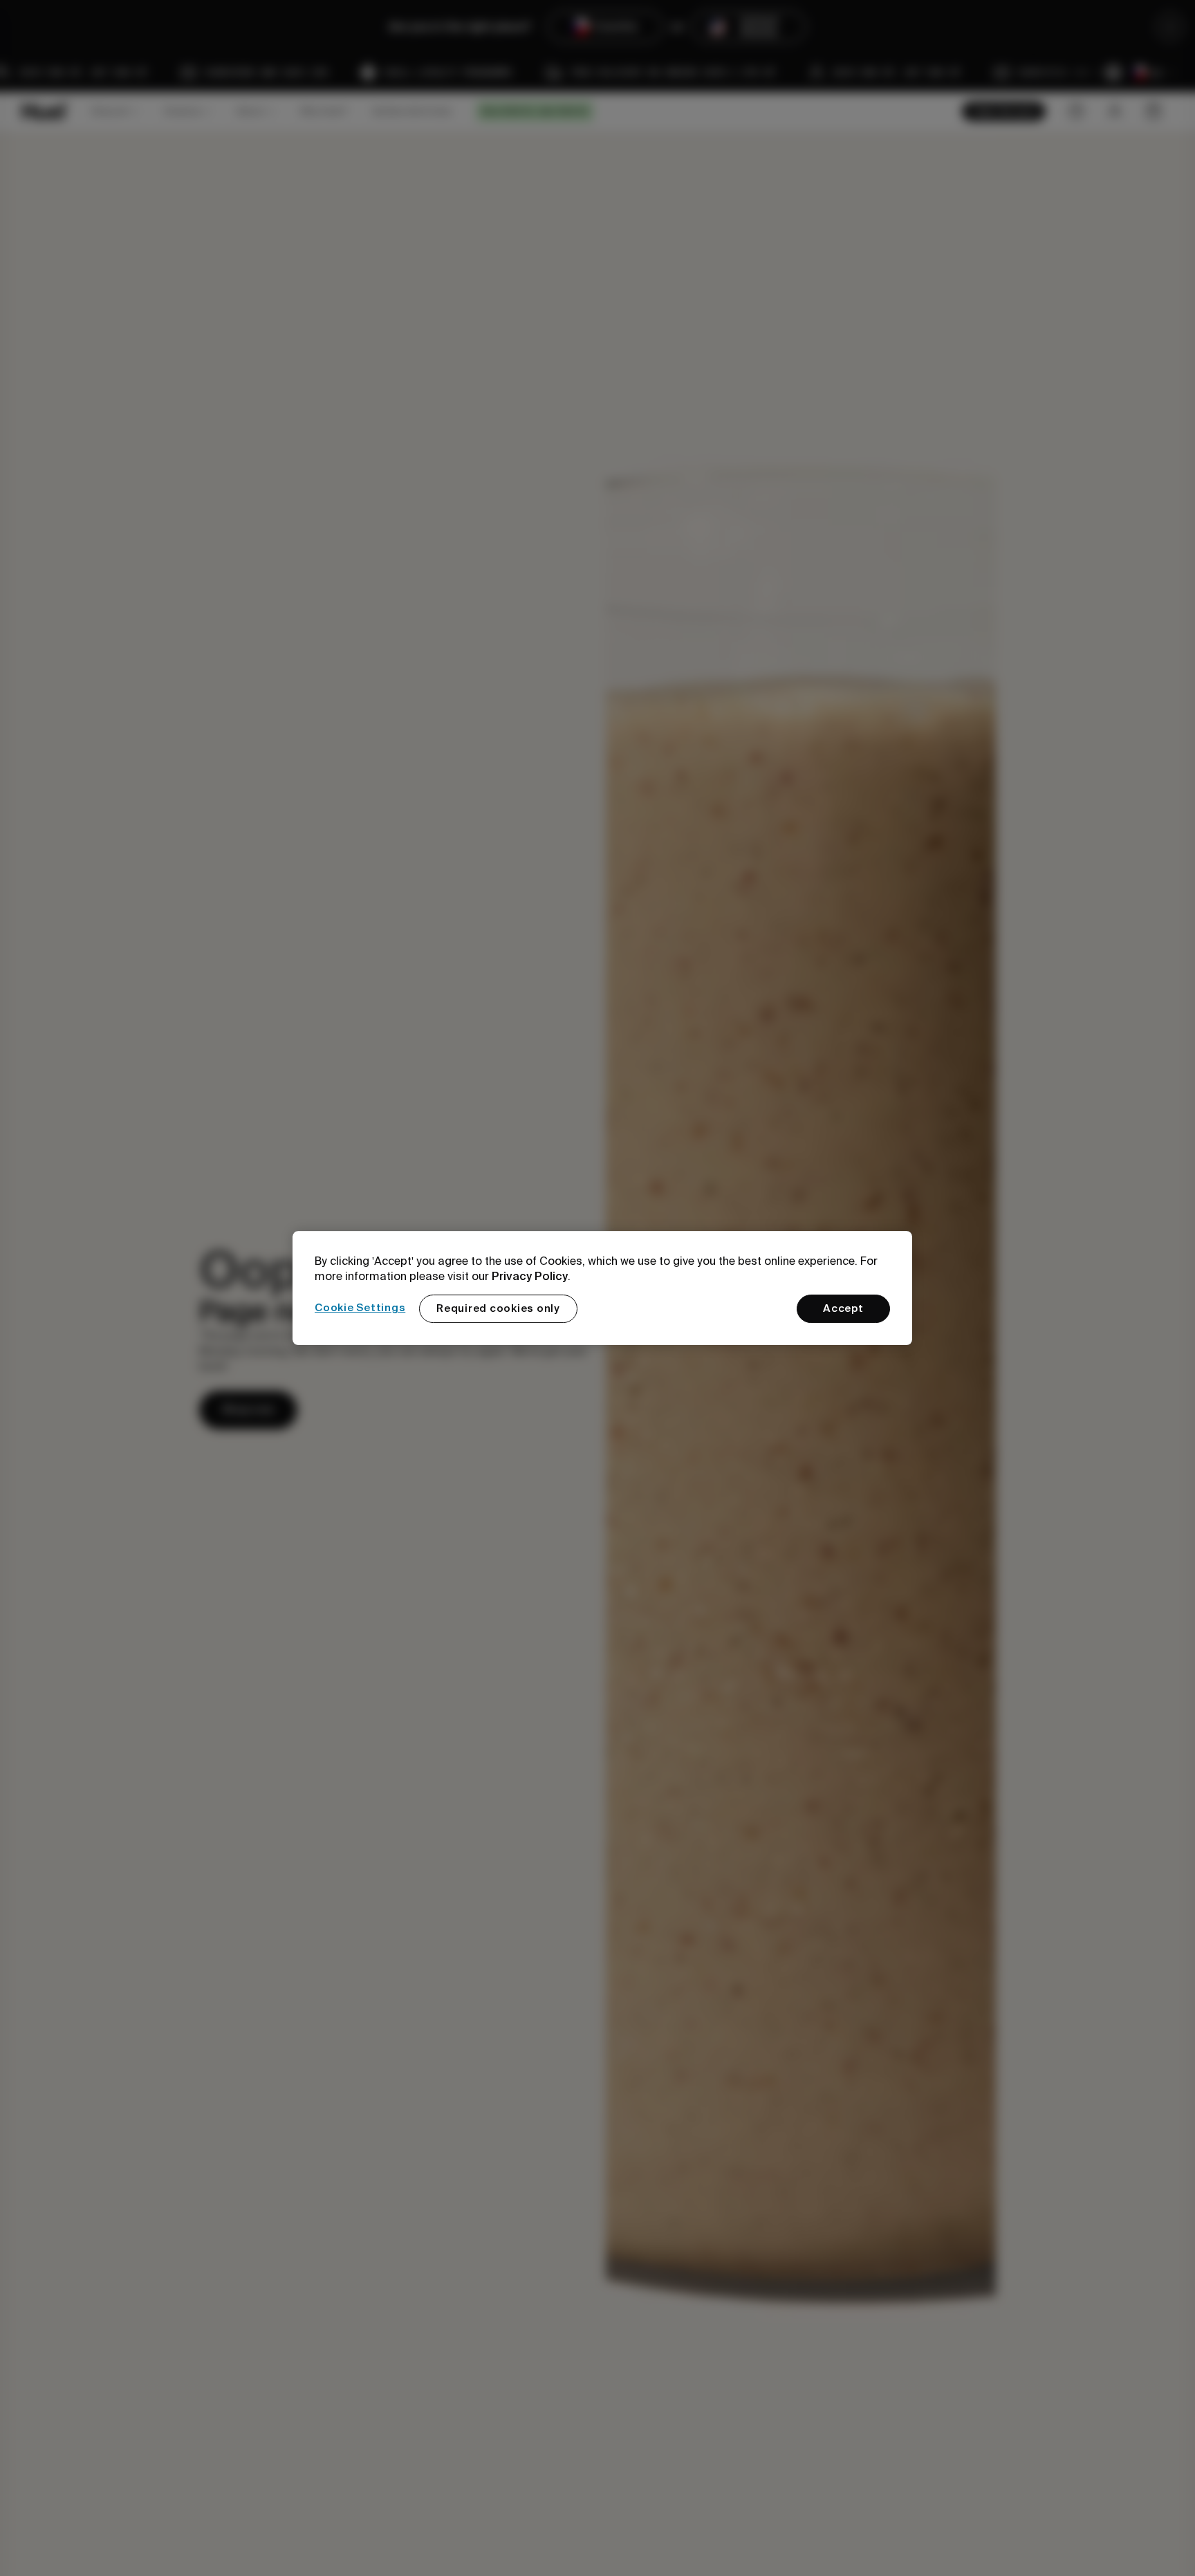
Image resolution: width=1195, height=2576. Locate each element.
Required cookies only (498, 1308)
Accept (843, 1308)
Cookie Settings (360, 1308)
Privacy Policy (530, 1276)
